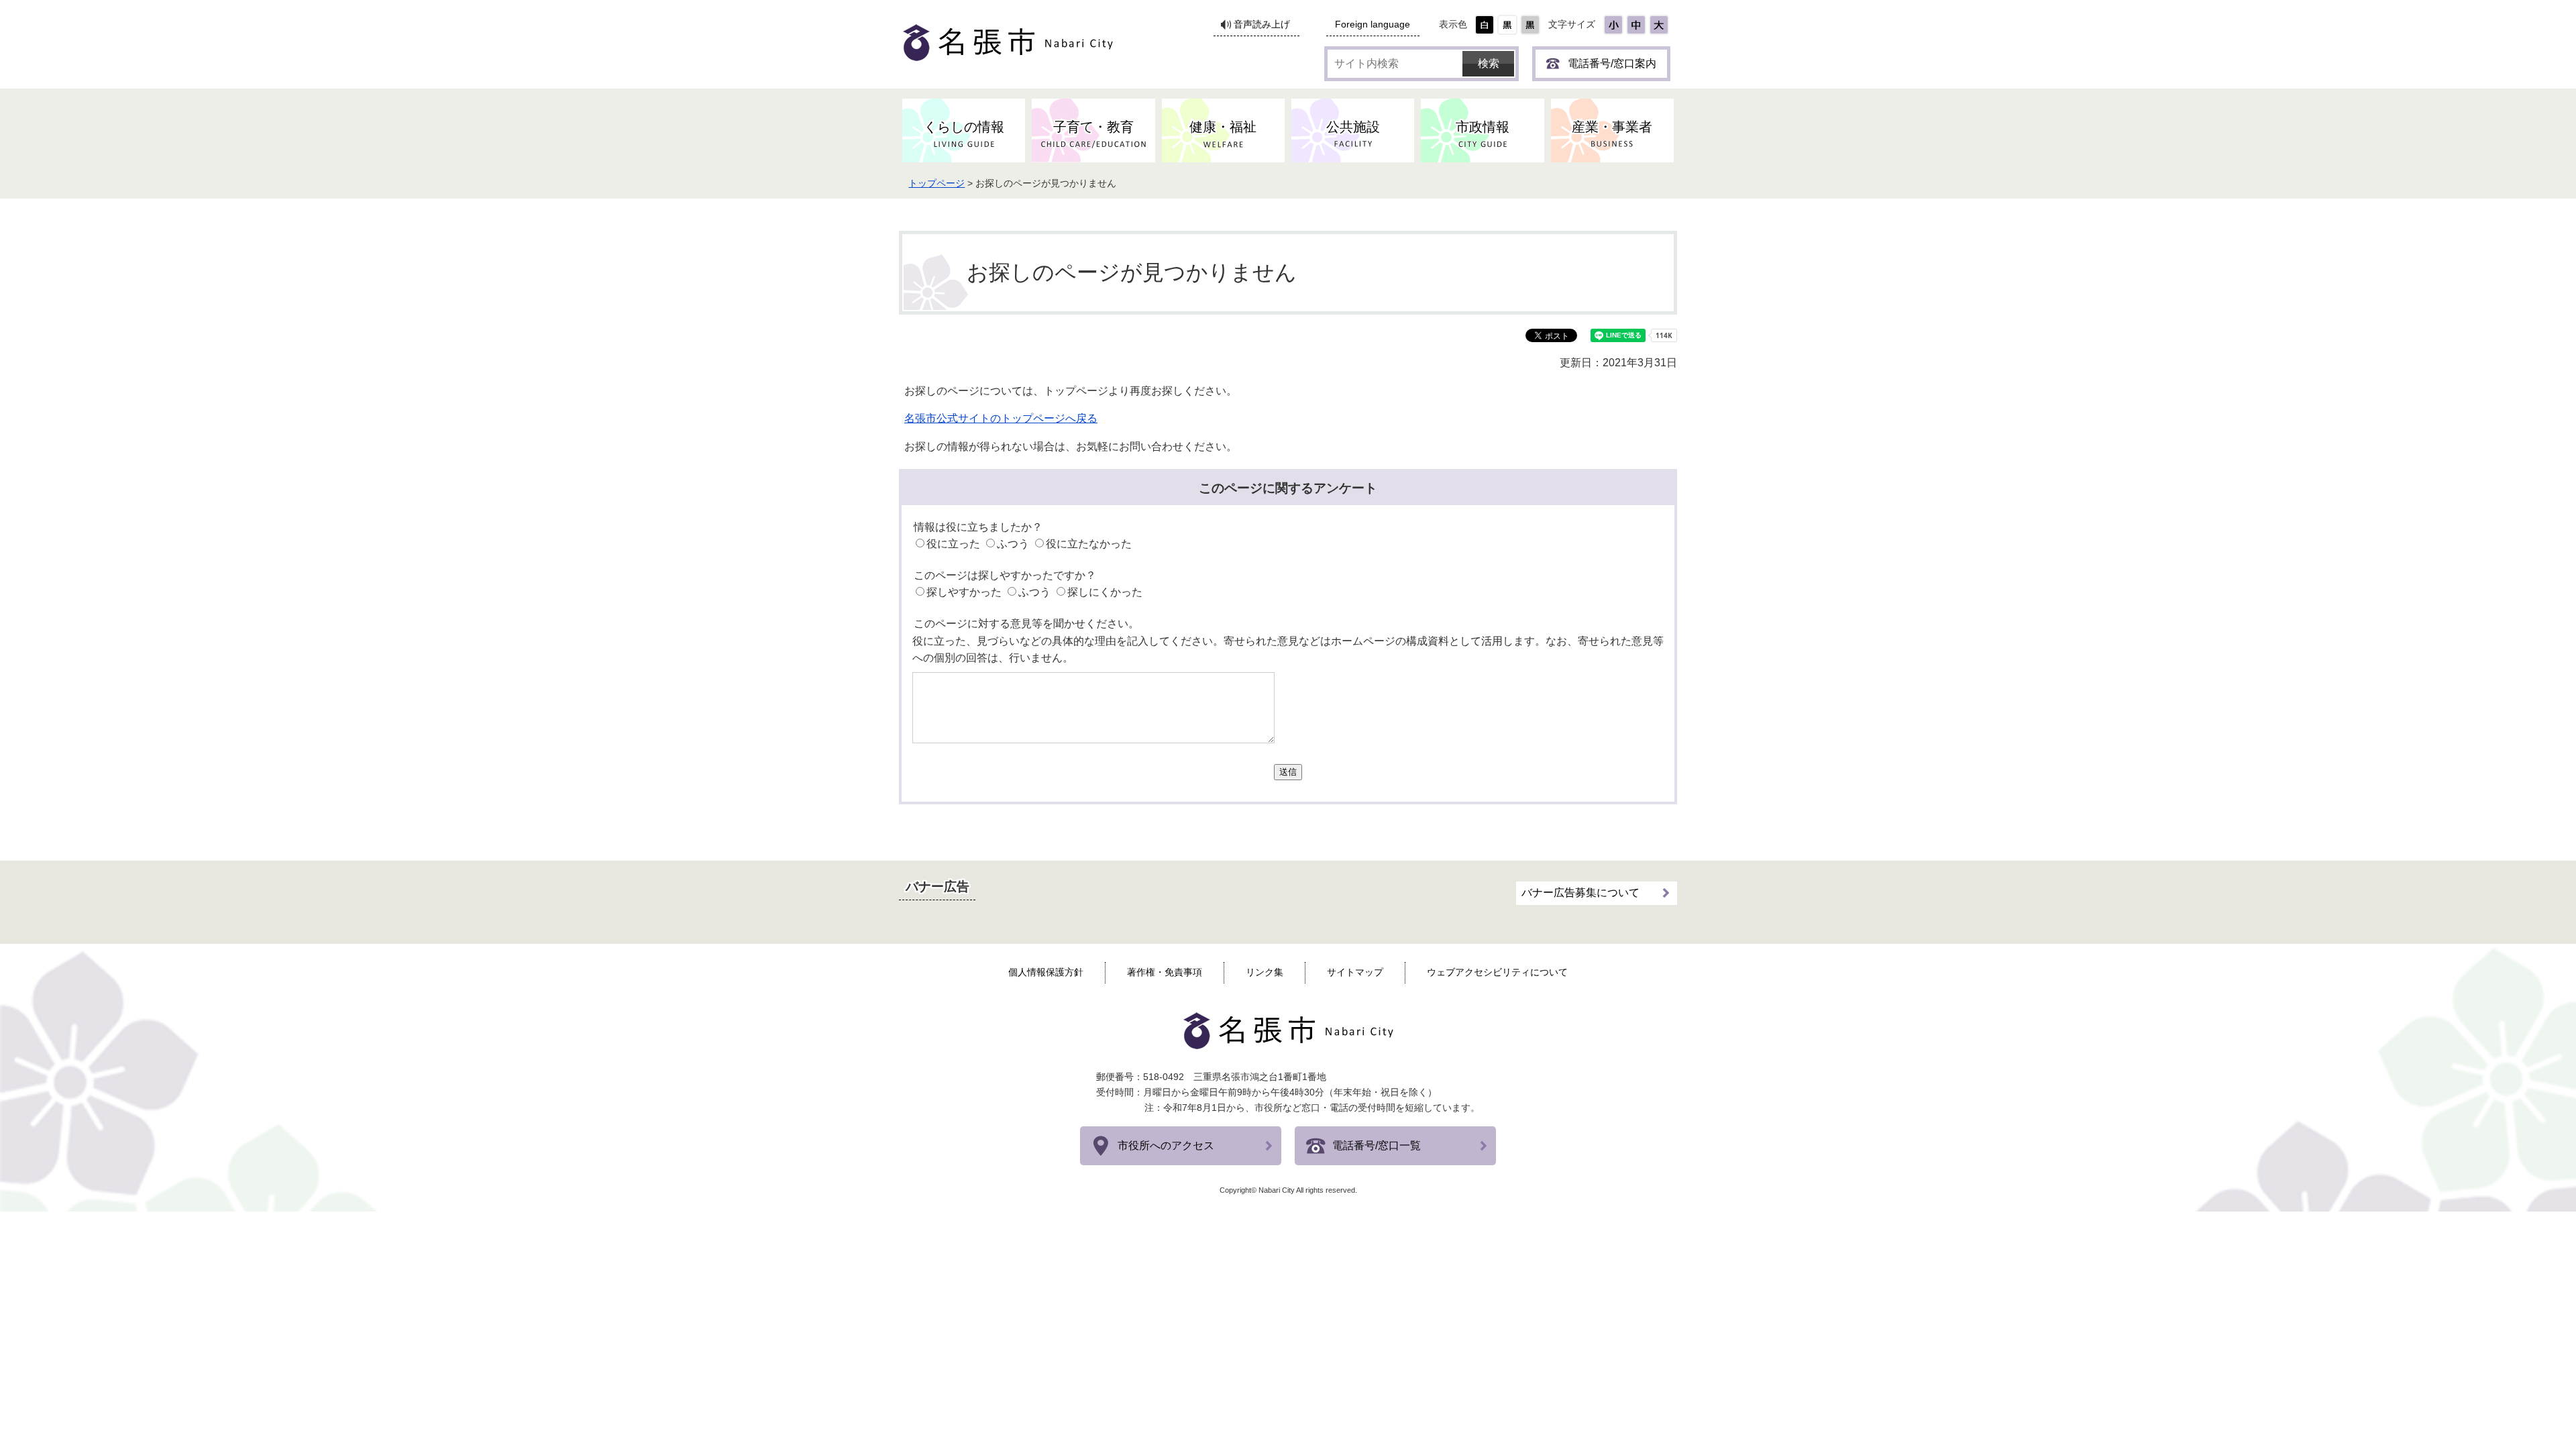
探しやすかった (964, 592)
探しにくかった (1105, 592)
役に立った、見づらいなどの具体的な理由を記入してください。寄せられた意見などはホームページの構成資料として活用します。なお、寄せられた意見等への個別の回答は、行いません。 (1288, 650)
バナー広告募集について (1580, 893)
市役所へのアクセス (1166, 1145)
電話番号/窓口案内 (1612, 63)
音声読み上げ (1262, 24)
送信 (1288, 772)
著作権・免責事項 (1165, 972)
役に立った (953, 544)
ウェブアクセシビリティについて (1497, 972)
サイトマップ (1355, 972)
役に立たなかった (1089, 544)
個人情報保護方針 (1046, 972)
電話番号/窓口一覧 (1377, 1145)
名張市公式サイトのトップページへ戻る (1001, 418)
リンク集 (1265, 972)
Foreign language (1373, 24)
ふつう (1013, 544)
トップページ (936, 183)
